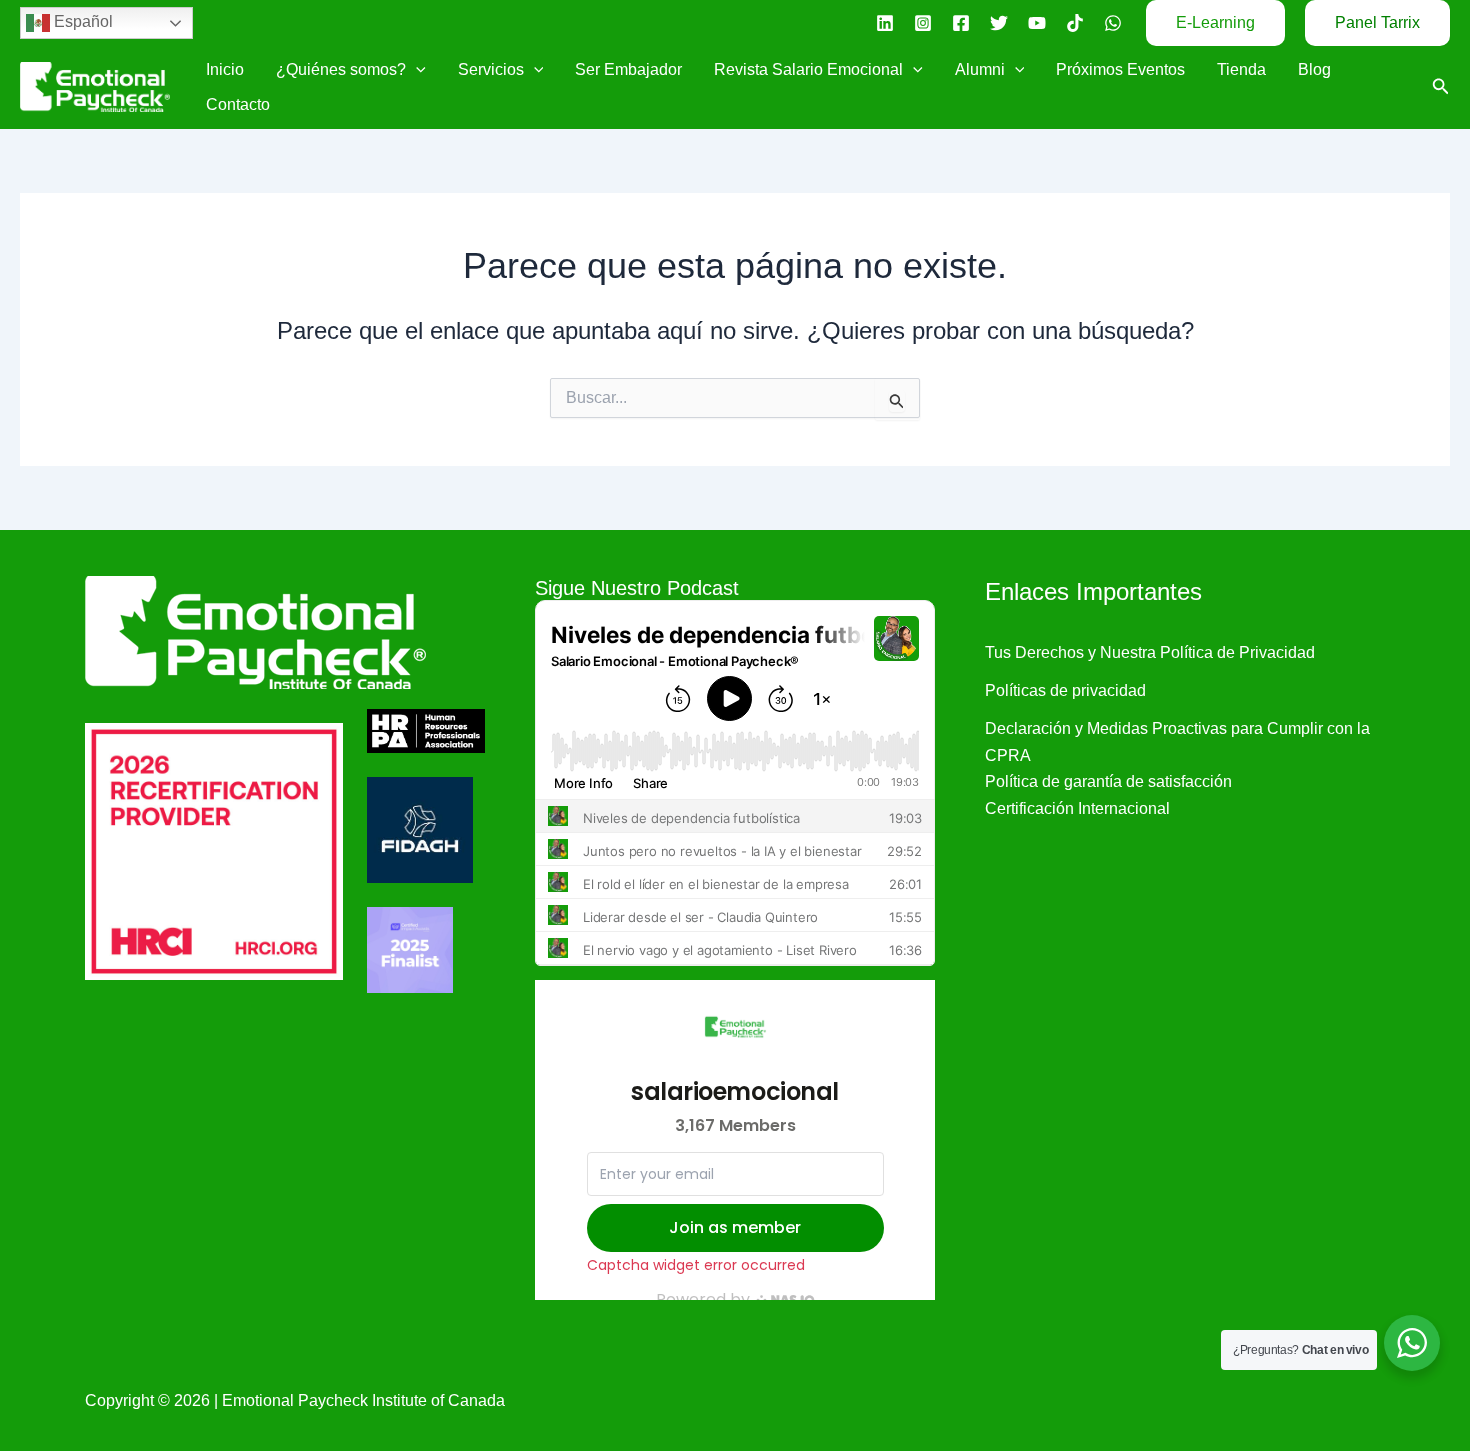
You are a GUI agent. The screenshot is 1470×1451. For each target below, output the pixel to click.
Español (81, 21)
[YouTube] (1037, 23)
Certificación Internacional (1077, 808)
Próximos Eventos (1120, 69)
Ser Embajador (628, 69)
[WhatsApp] (1113, 23)
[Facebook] (961, 23)
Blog (1314, 69)
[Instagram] (923, 23)
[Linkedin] (885, 23)
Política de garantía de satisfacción (1108, 781)
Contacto (238, 104)
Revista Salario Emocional (808, 69)
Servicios (491, 69)
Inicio (225, 69)
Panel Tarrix (1377, 22)
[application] (416, 69)
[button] (1215, 23)
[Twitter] (999, 23)
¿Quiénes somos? (341, 69)
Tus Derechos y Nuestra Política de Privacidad (1150, 652)
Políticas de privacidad (1065, 690)
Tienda (1241, 69)
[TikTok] (1075, 23)
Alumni (980, 69)
